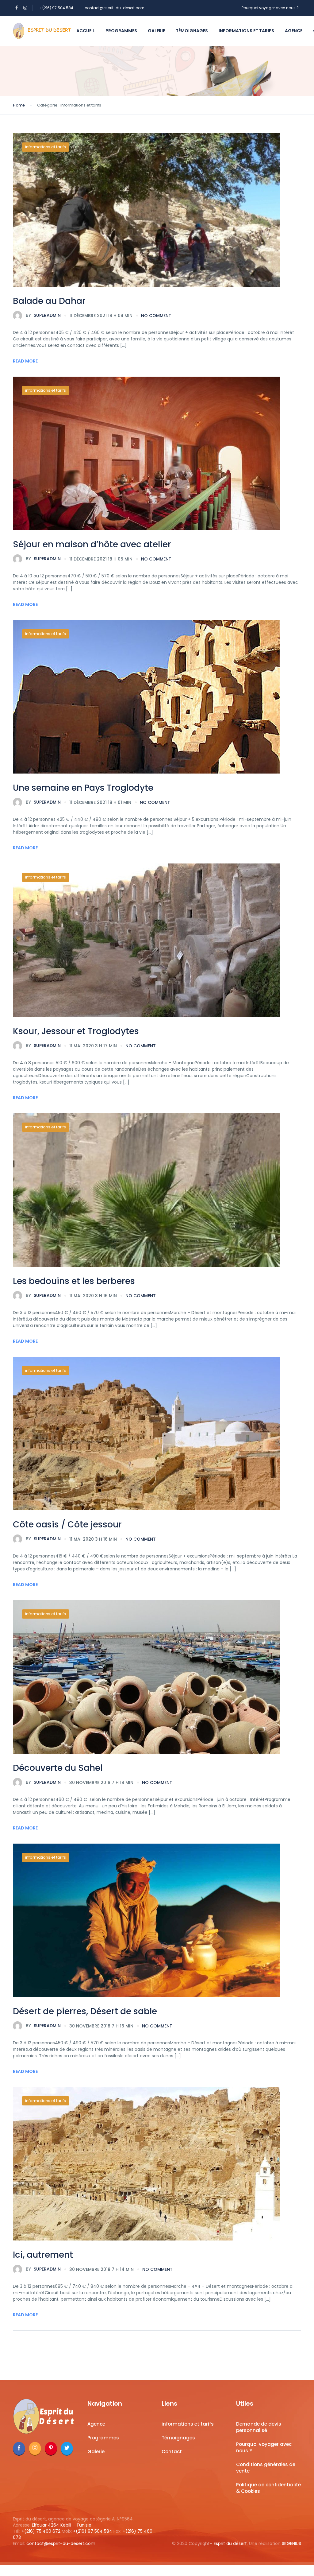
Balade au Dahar (49, 301)
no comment (156, 316)
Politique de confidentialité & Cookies (268, 2488)
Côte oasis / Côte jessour (67, 1525)
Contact (172, 2452)
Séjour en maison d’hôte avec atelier (92, 544)
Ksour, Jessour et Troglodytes (76, 1031)
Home (19, 105)
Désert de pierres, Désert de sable (85, 2011)
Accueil (86, 31)
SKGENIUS (291, 2543)
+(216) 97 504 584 (56, 8)
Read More (25, 361)
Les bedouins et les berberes (74, 1281)
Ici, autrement (43, 2255)
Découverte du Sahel (58, 1768)
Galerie (156, 31)
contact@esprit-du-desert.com (115, 8)
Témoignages (192, 31)
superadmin (43, 315)
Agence (294, 31)
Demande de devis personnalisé (259, 2427)
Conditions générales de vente (266, 2468)
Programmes (121, 31)
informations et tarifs (246, 31)
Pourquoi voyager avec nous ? (270, 8)
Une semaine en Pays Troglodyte (83, 788)
